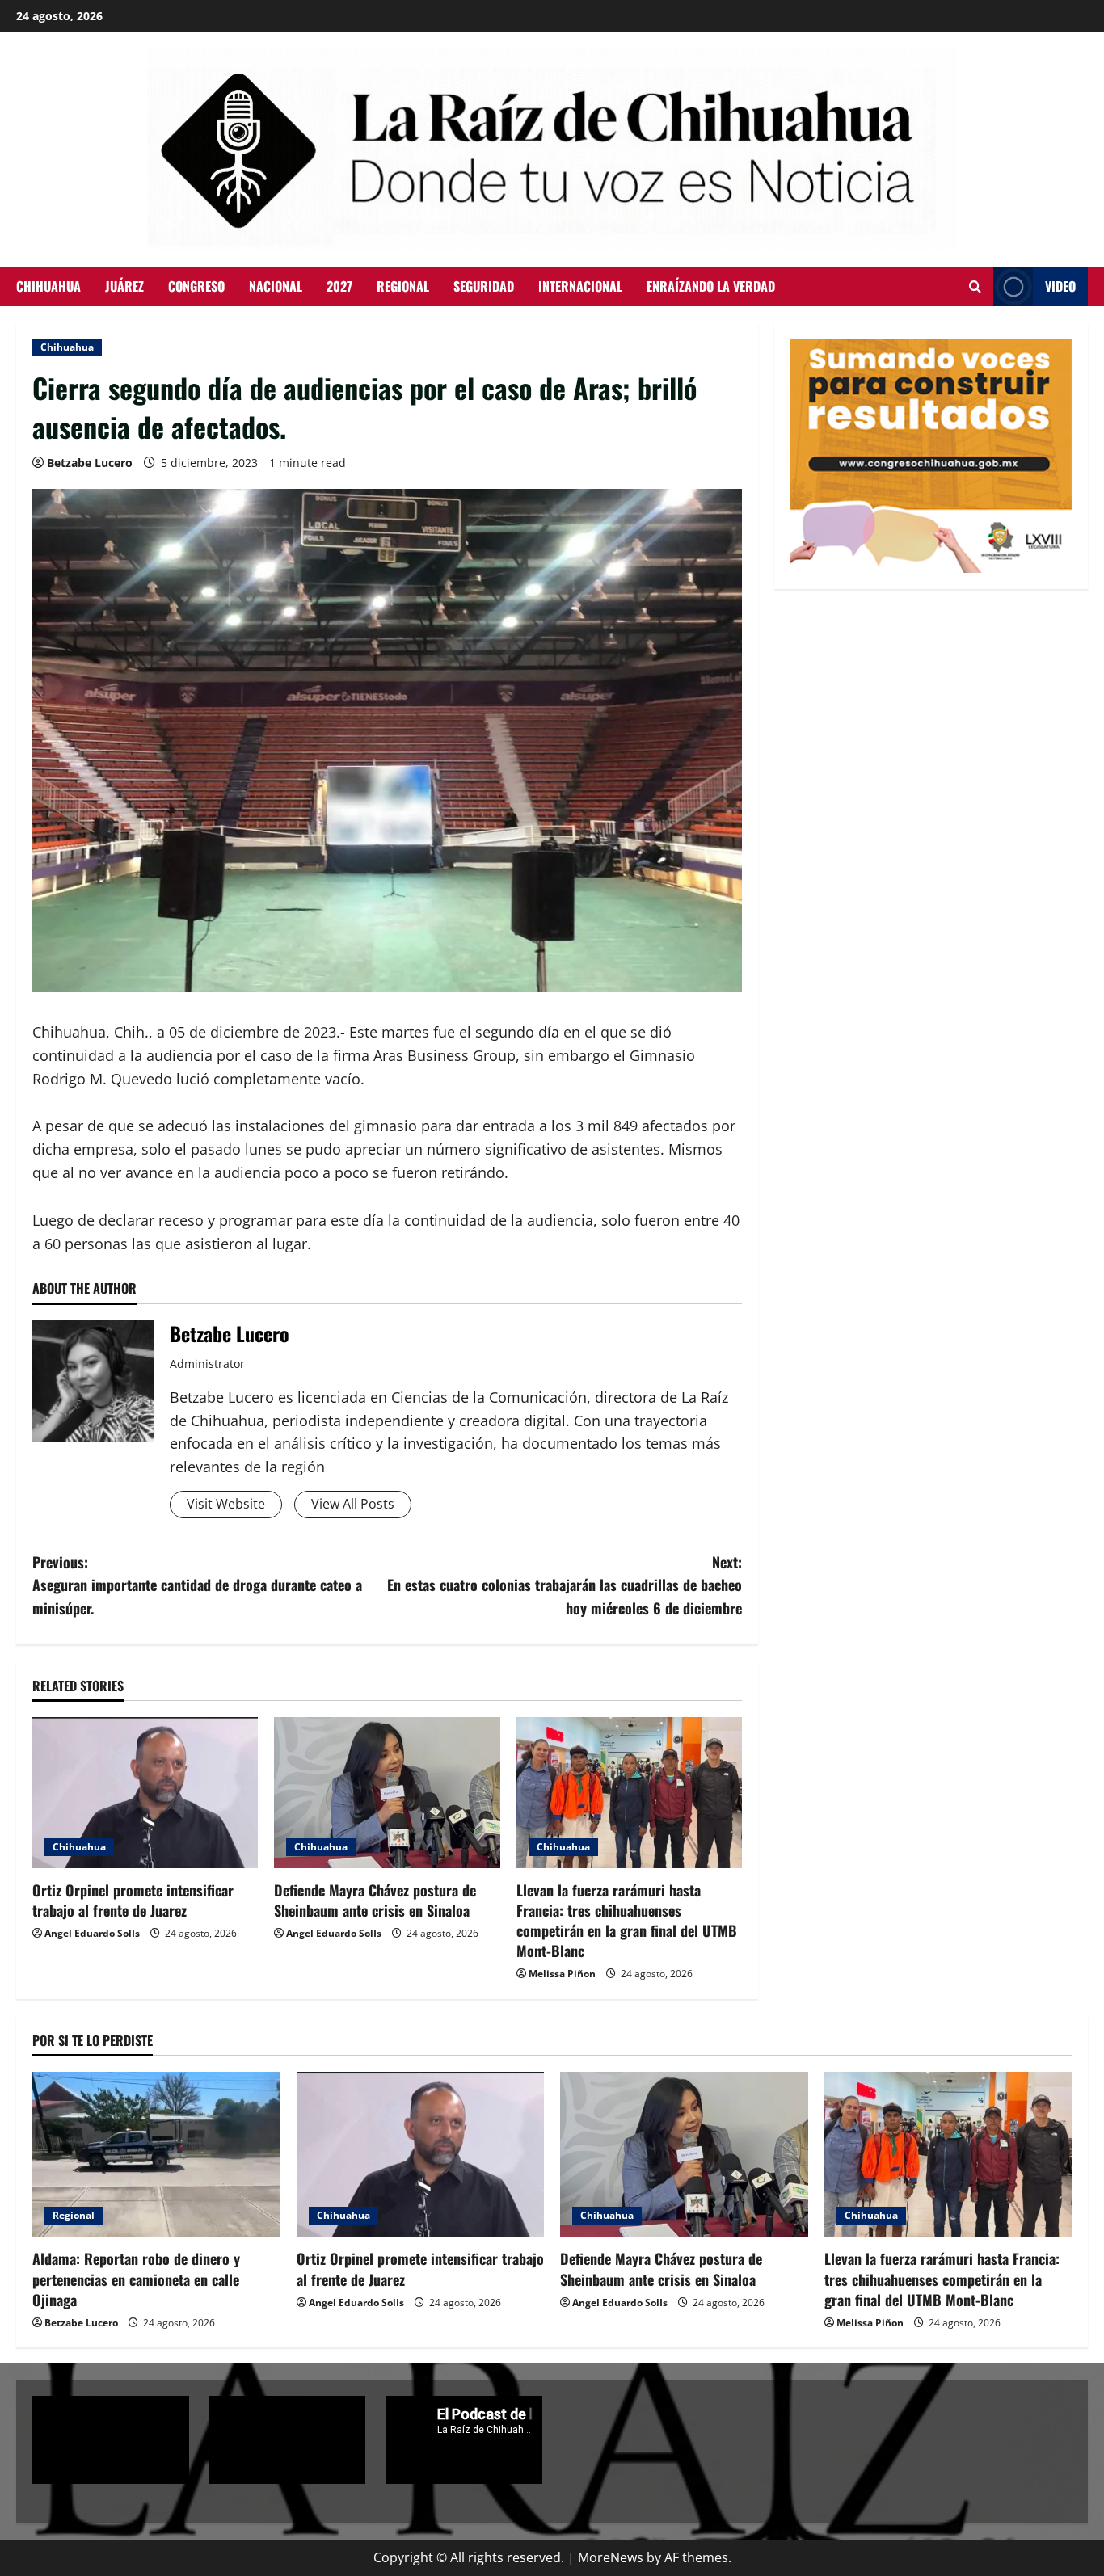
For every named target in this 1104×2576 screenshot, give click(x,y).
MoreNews (611, 2557)
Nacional (276, 286)
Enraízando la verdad (711, 286)
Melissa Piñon (562, 1974)
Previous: (197, 1585)
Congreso (196, 286)
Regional (403, 286)
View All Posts (353, 1504)
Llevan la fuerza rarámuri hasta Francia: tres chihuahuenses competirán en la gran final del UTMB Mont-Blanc (627, 1921)
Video (1060, 286)
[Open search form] (975, 286)
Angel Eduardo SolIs (92, 1933)
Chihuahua (48, 286)
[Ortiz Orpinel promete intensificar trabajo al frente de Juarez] (145, 1792)
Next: (565, 1585)
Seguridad (484, 286)
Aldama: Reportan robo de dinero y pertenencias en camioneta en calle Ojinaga (136, 2279)
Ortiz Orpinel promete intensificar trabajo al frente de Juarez (133, 1900)
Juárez (124, 286)
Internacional (580, 286)
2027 (339, 286)
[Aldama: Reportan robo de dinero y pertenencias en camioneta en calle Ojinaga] (156, 2154)
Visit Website (226, 1504)
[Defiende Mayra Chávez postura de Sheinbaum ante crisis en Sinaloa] (387, 1792)
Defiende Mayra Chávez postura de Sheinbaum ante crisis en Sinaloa (375, 1900)
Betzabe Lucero (90, 463)
